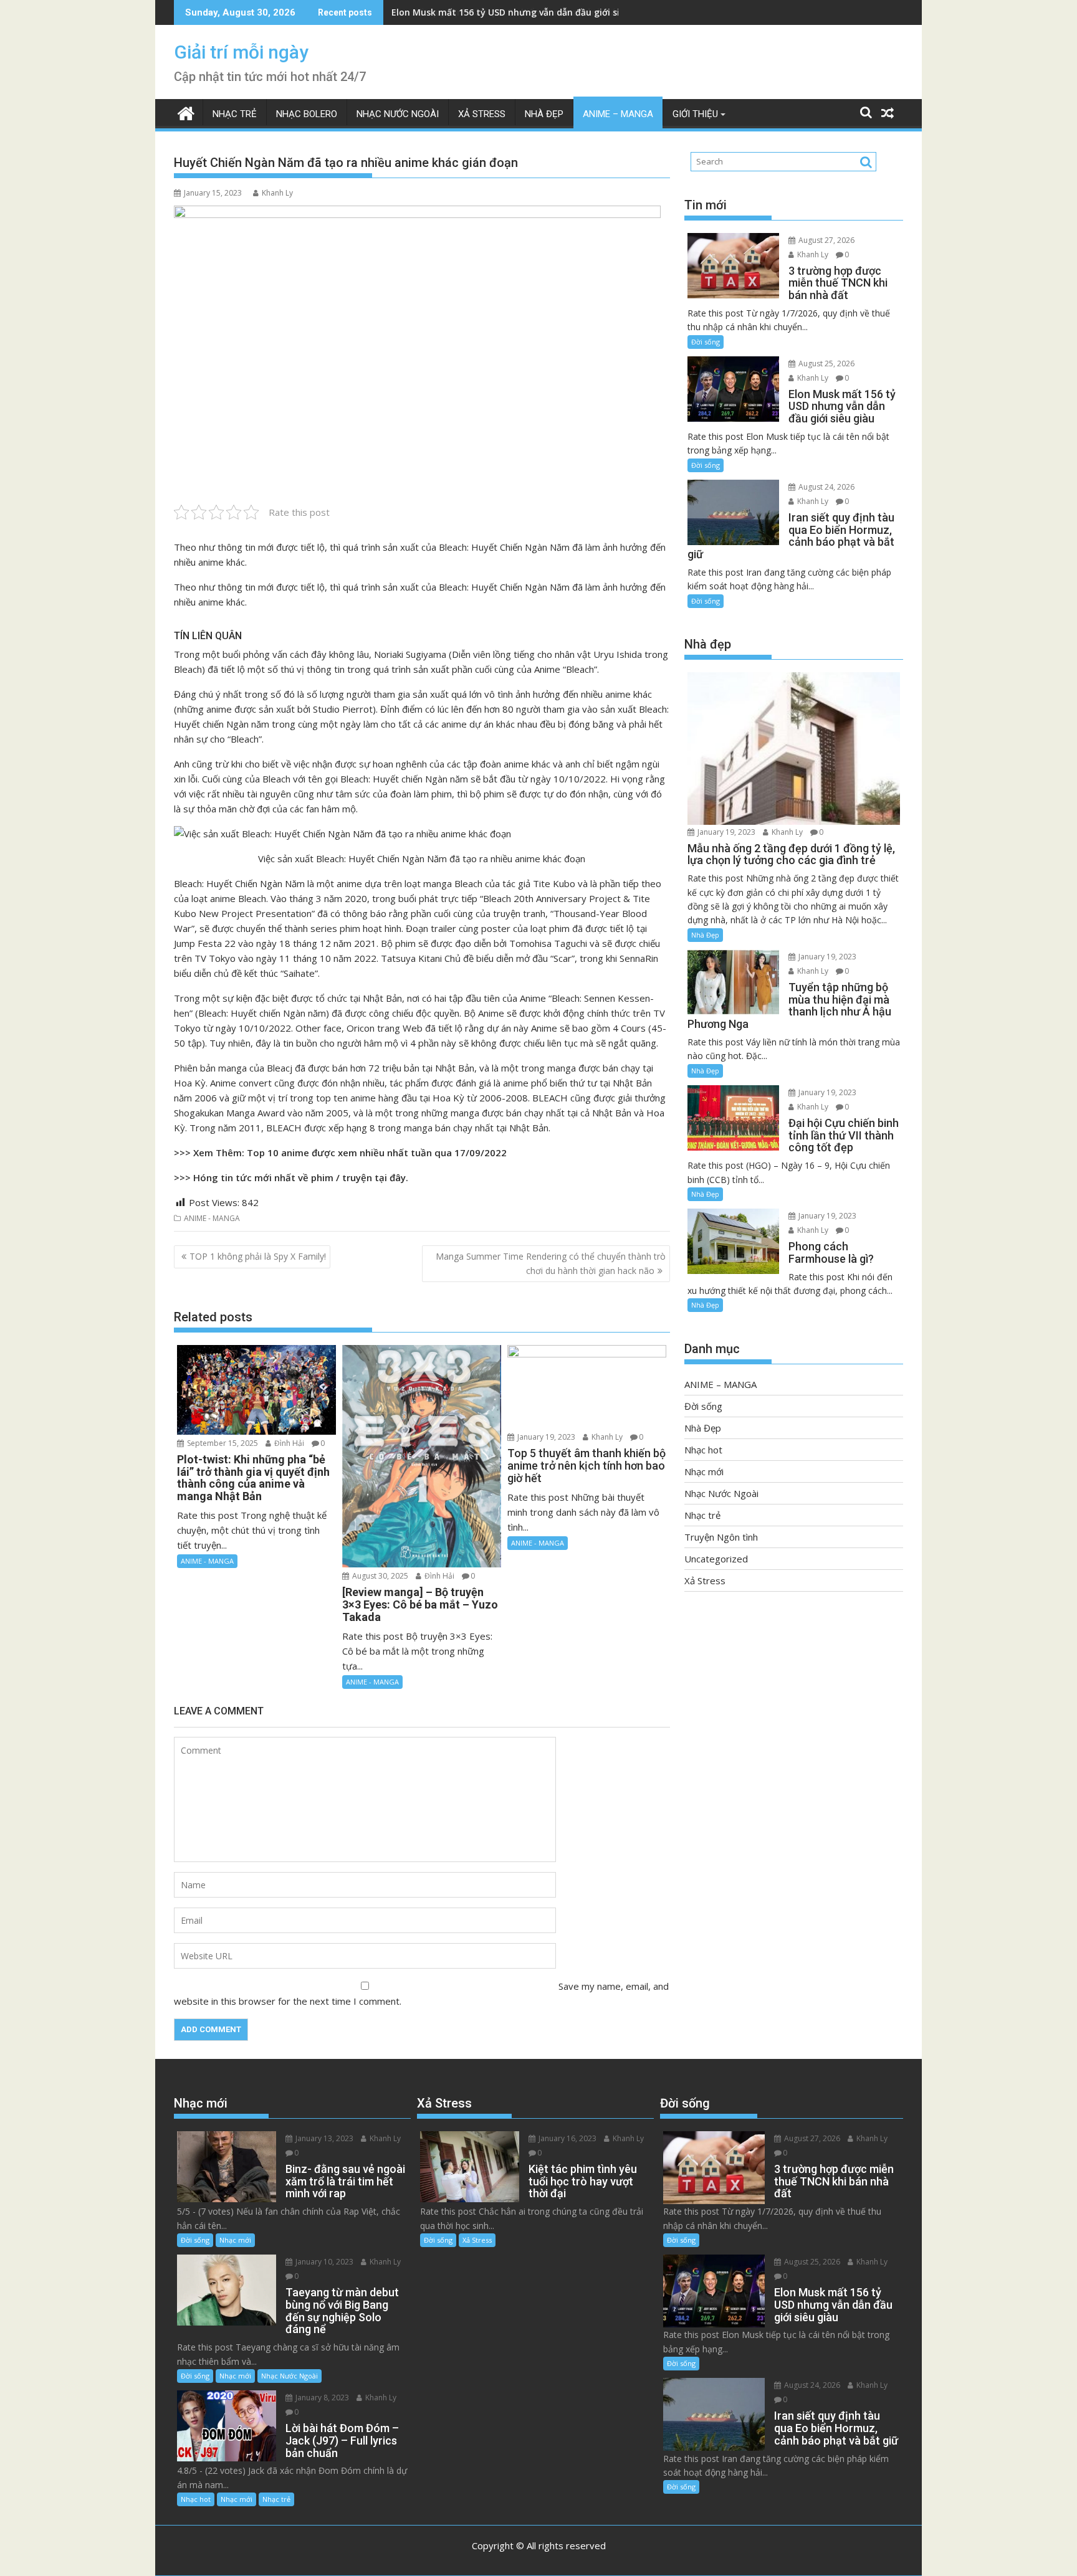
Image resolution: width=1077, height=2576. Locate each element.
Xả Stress (482, 114)
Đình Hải (288, 1443)
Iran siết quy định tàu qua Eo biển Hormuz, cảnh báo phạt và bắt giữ (542, 12)
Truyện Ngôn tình (721, 1537)
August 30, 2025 (379, 1576)
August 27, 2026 (826, 240)
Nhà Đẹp (544, 114)
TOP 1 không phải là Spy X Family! (258, 1256)
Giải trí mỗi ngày (241, 52)
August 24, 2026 (826, 487)
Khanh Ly (277, 193)
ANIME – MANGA (618, 114)
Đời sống (706, 342)
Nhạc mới (704, 1471)
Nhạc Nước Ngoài (398, 114)
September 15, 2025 (222, 1443)
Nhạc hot (703, 1450)
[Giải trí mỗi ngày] (186, 112)
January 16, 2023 (567, 2138)
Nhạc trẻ (235, 114)
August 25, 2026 (826, 364)
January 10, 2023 (323, 2262)
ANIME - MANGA (212, 1218)
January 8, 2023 (321, 2398)
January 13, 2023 (323, 2138)
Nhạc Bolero (307, 114)
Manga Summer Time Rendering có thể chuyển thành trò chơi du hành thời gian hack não (551, 1263)
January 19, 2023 (545, 1437)
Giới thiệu (695, 114)
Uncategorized (716, 1559)
